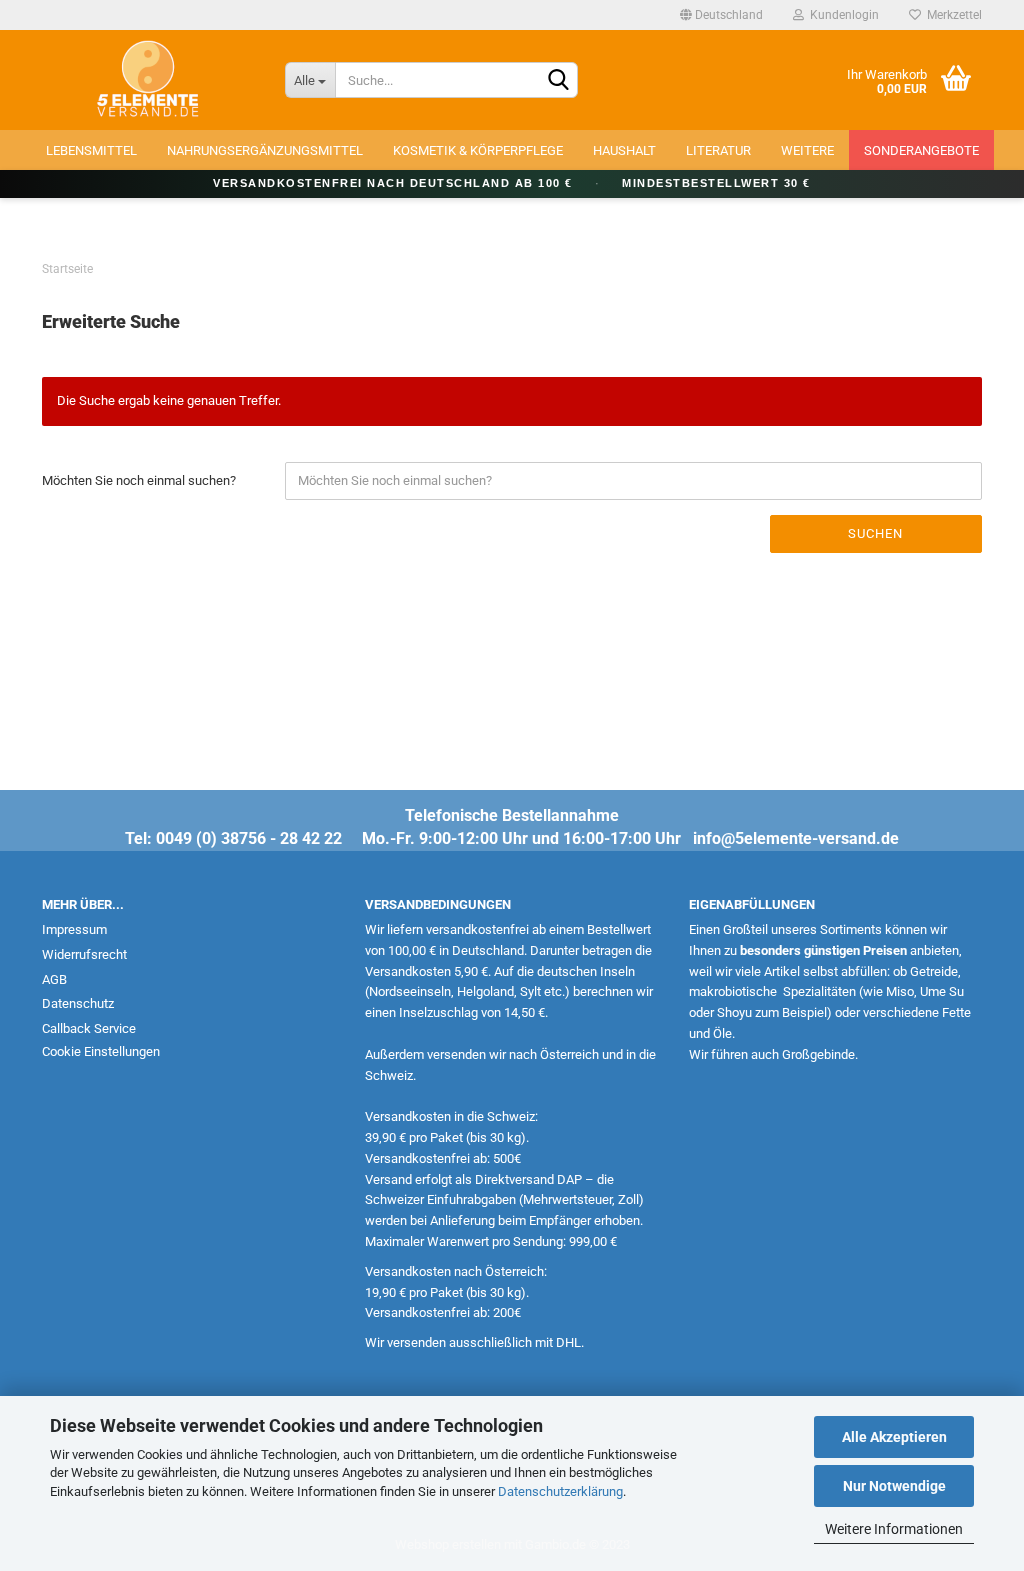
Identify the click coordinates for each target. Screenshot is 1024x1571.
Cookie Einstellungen (101, 1051)
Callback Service (89, 1028)
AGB (54, 979)
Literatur (718, 150)
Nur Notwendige (894, 1486)
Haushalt (624, 150)
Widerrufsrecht (84, 954)
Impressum (74, 929)
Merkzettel (951, 15)
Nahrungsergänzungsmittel (265, 150)
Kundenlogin (841, 15)
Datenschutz (78, 1003)
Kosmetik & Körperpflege (478, 150)
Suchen (875, 533)
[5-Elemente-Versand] (148, 80)
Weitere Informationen (894, 1529)
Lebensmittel (91, 150)
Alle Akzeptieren (894, 1437)
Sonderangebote (921, 150)
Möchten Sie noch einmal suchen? (139, 480)
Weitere (807, 150)
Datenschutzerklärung (560, 1491)
